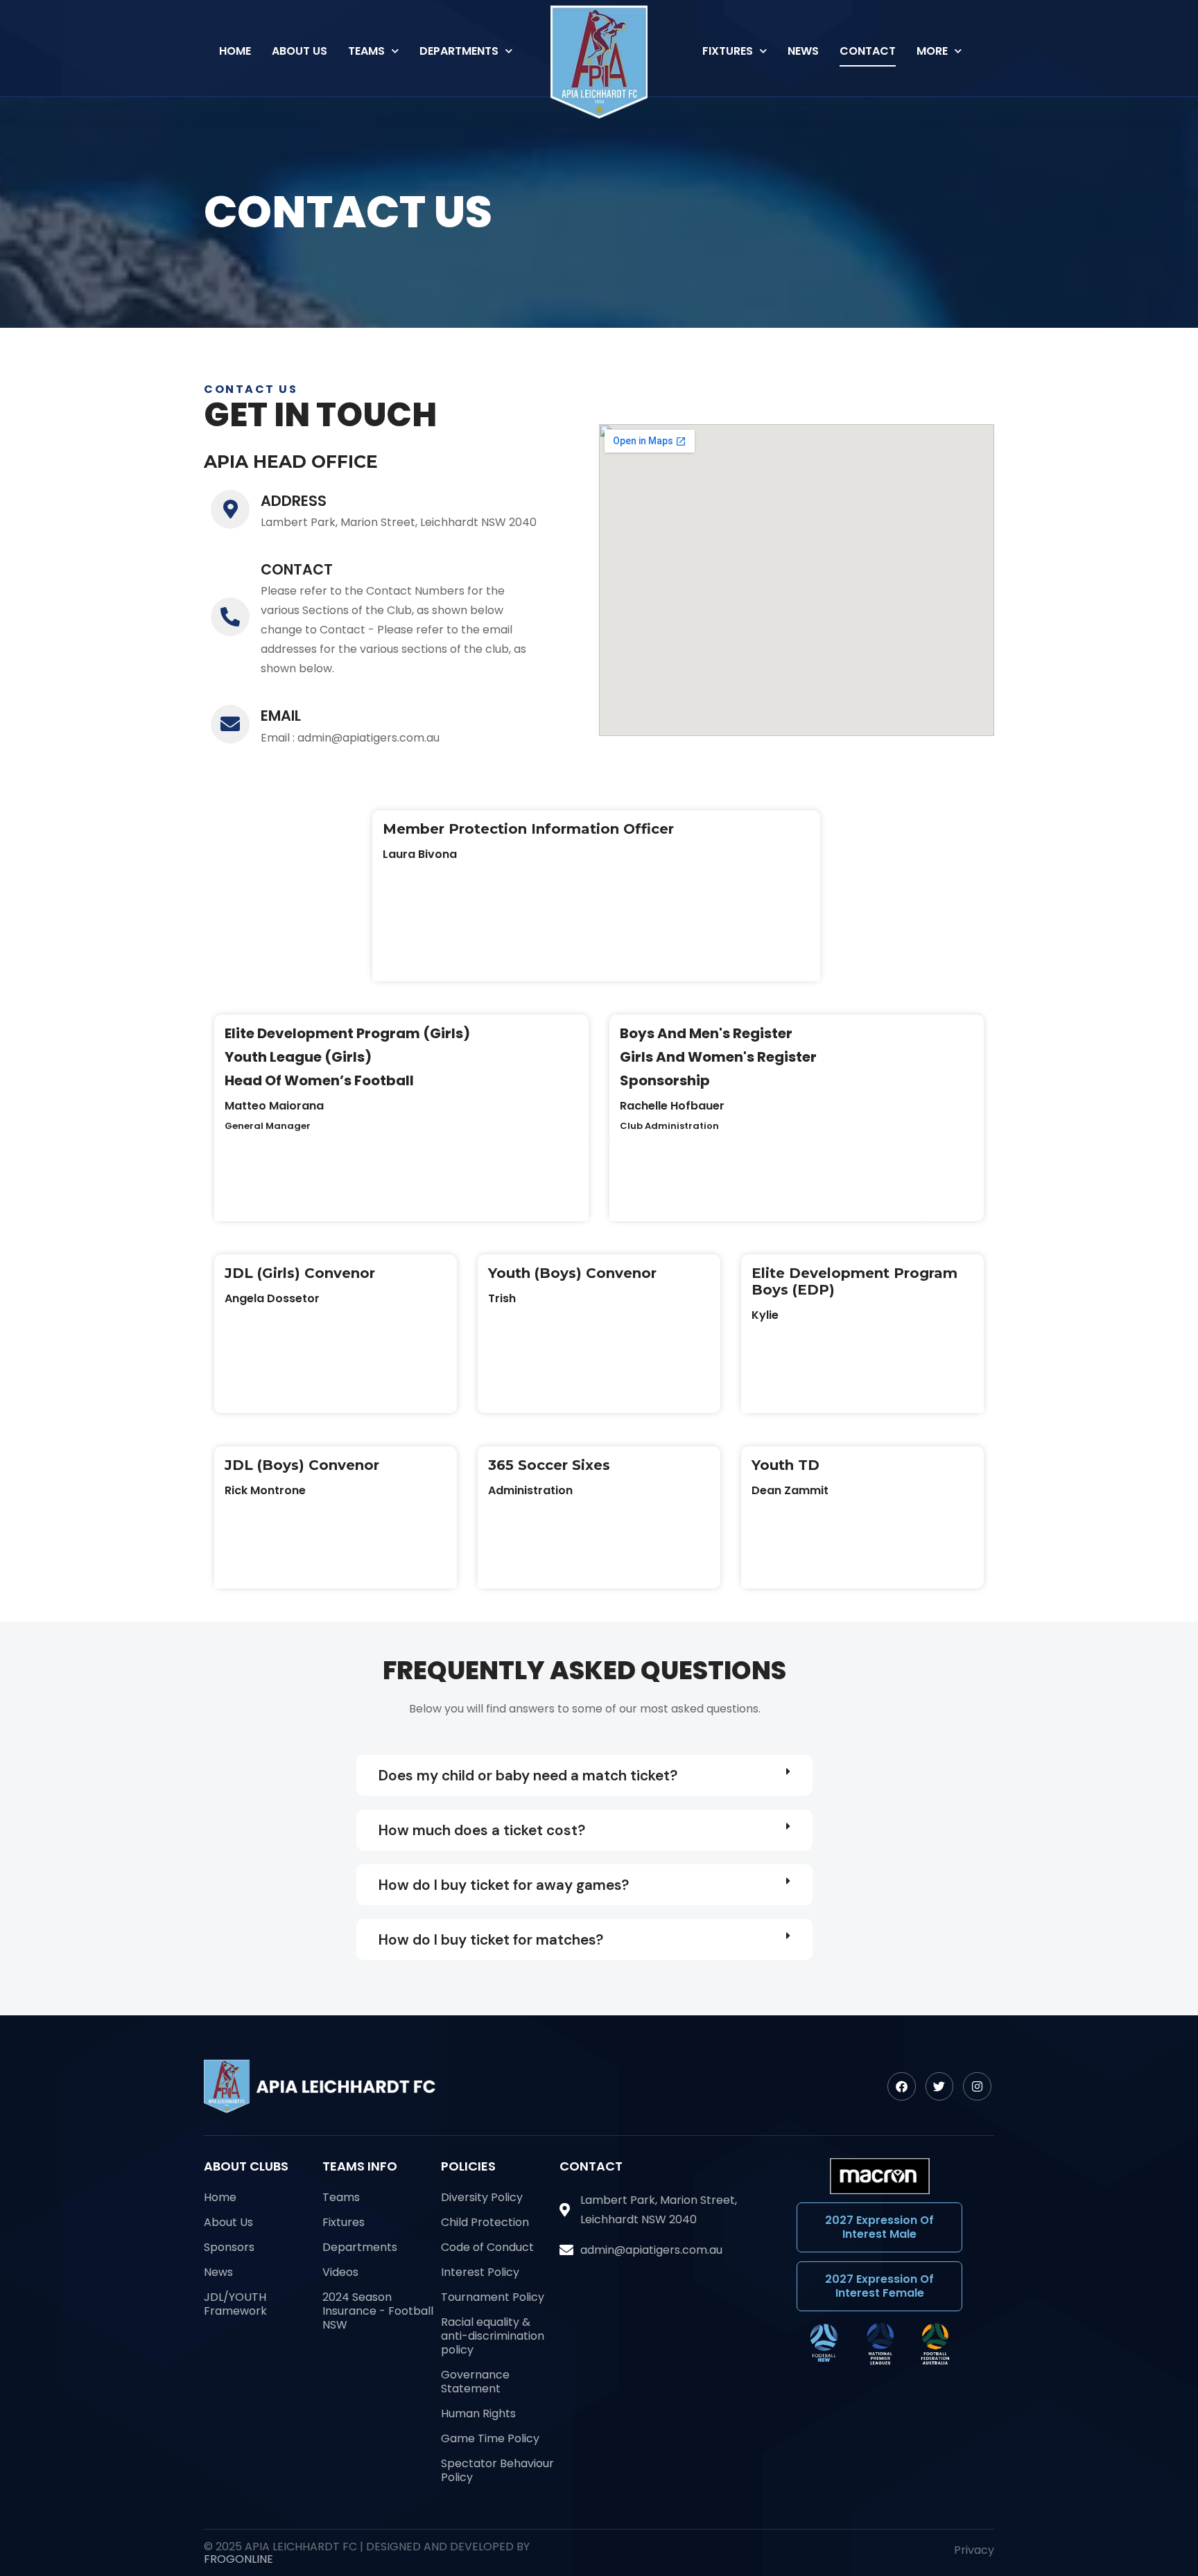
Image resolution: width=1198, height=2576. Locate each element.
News (803, 51)
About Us (299, 51)
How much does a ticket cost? (482, 1830)
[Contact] (230, 617)
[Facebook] (902, 2086)
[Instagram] (977, 2086)
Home (235, 51)
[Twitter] (940, 2086)
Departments (459, 51)
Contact (868, 51)
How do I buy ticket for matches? (491, 1939)
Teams (366, 51)
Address (294, 501)
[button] (584, 1775)
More (932, 51)
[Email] (230, 724)
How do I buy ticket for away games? (504, 1885)
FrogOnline (238, 2559)
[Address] (230, 509)
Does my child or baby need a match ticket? (528, 1775)
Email (281, 716)
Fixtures (728, 51)
